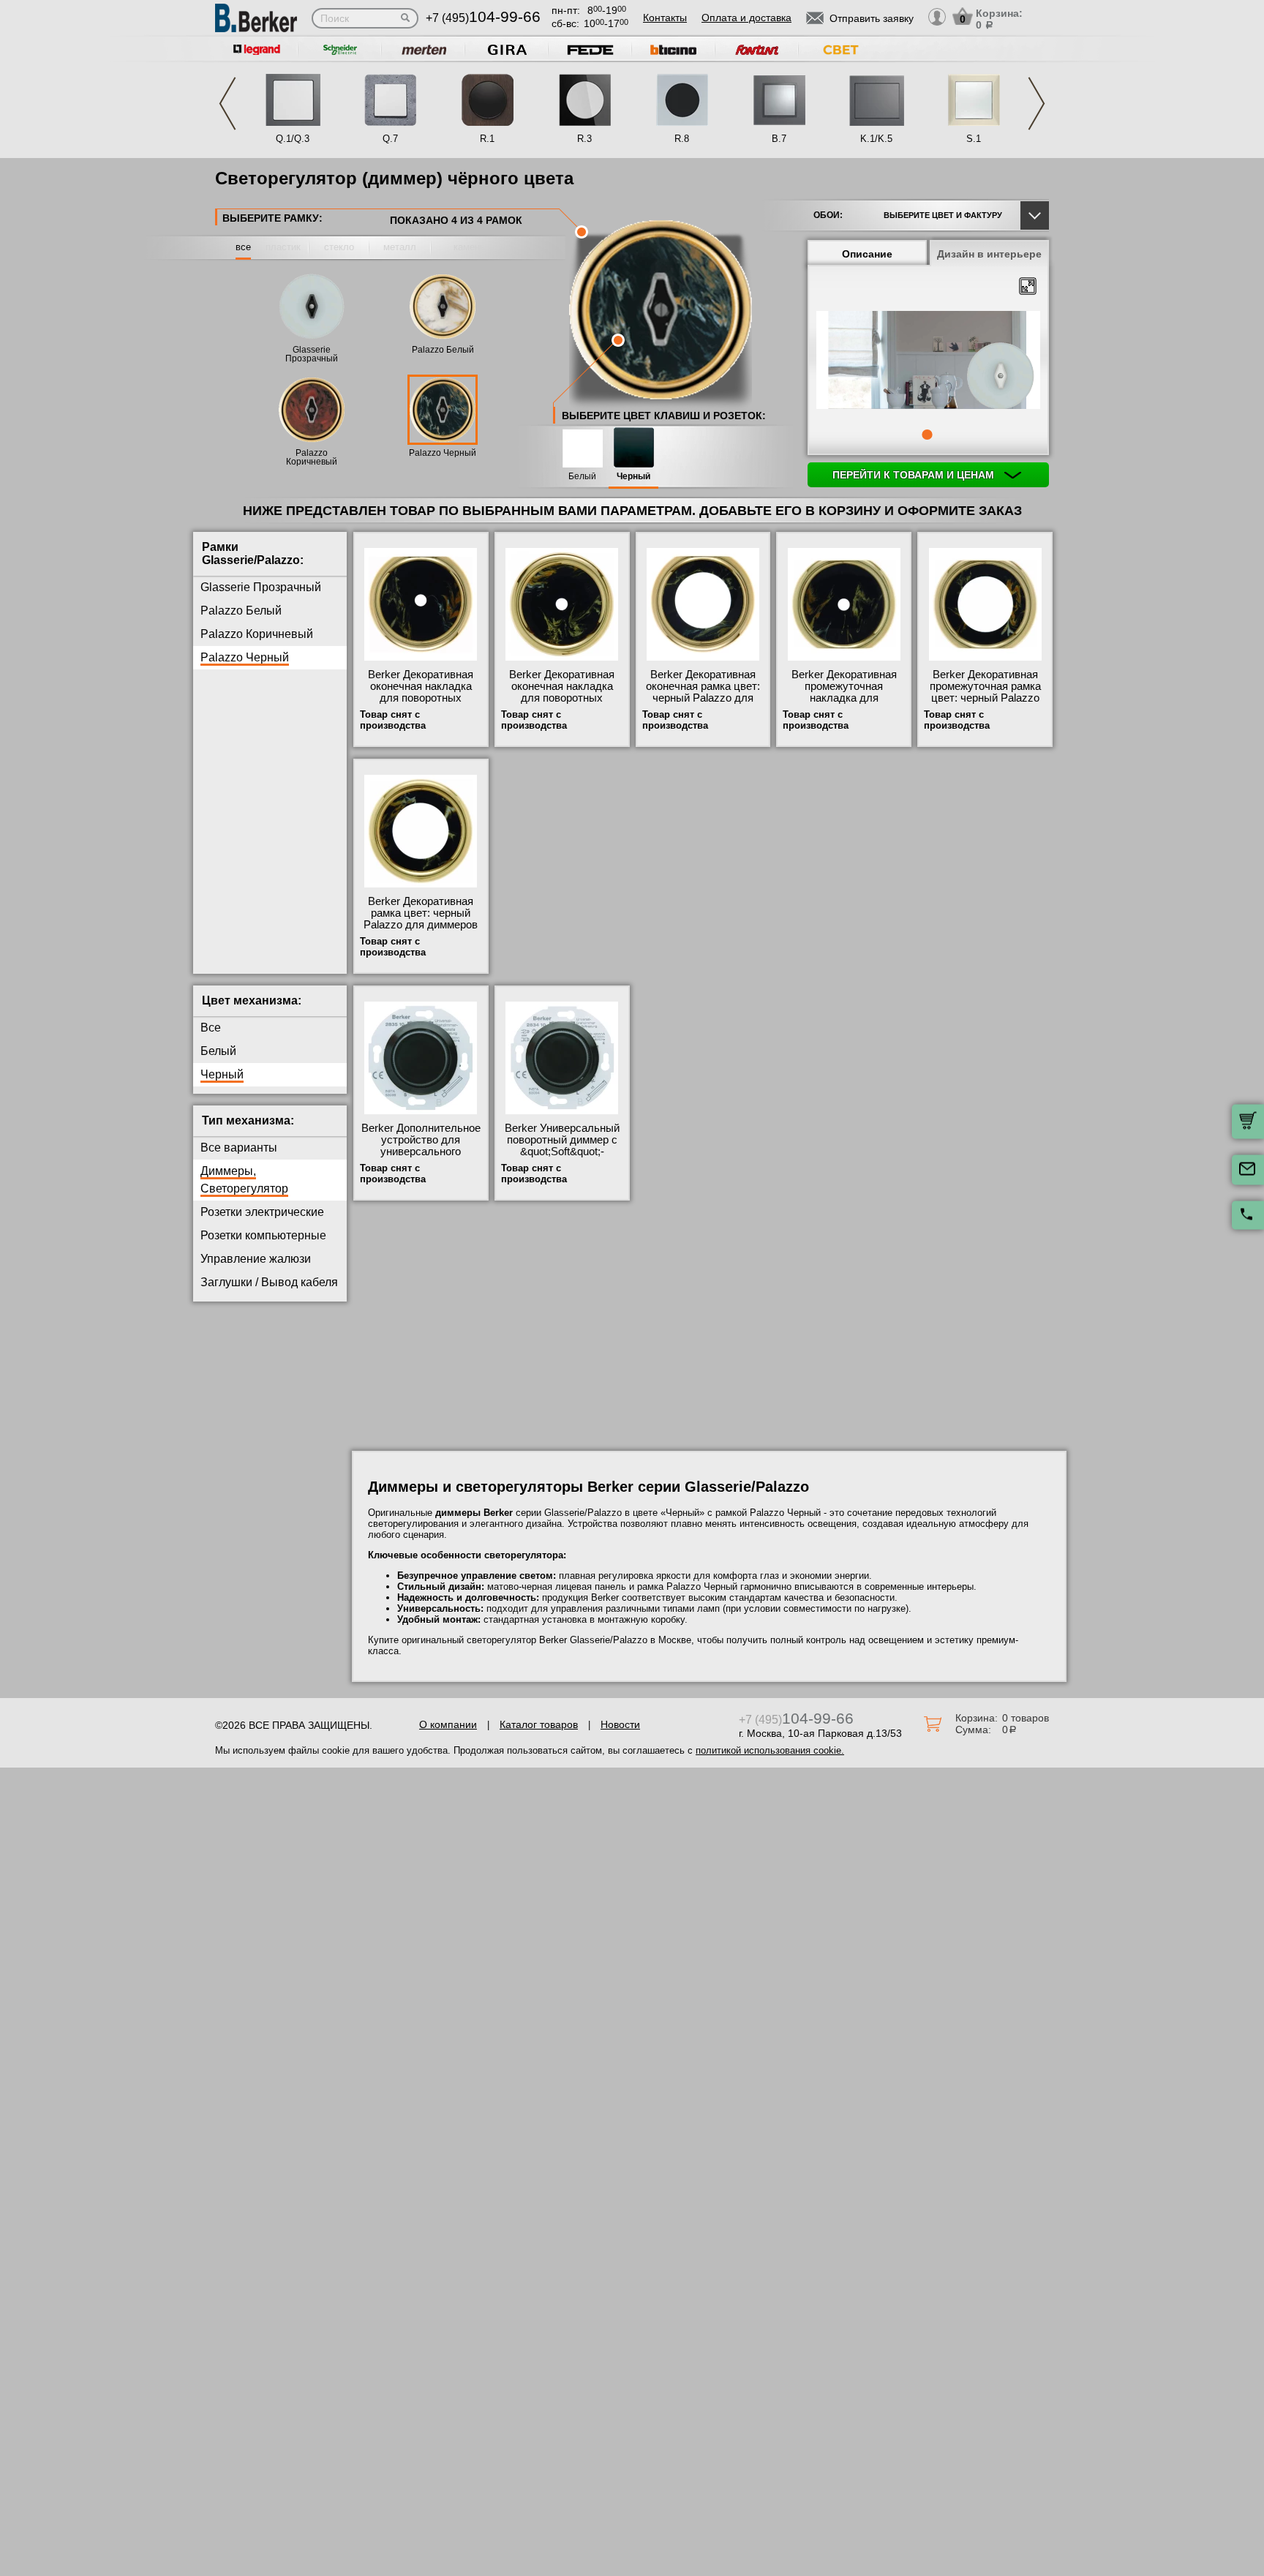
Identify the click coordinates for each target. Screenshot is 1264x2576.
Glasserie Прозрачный (312, 354)
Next (1037, 104)
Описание (867, 254)
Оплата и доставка (746, 18)
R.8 (682, 139)
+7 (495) (483, 18)
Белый (582, 477)
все (243, 247)
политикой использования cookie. (770, 1750)
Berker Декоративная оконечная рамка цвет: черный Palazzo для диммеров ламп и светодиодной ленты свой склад (703, 704)
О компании (448, 1724)
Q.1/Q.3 (293, 139)
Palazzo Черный (443, 453)
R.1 (487, 139)
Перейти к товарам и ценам (915, 475)
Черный (633, 477)
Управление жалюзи (256, 1259)
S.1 (974, 139)
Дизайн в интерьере (989, 254)
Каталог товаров (539, 1724)
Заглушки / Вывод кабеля (269, 1282)
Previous (227, 104)
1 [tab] (927, 435)
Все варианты (239, 1148)
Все (211, 1028)
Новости (620, 1724)
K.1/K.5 (876, 139)
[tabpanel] (928, 361)
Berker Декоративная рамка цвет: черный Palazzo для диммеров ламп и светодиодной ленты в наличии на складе (421, 931)
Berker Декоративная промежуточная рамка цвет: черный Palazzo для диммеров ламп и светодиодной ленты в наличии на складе (985, 704)
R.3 (584, 139)
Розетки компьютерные (263, 1235)
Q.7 (390, 139)
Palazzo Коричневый (312, 457)
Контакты (665, 18)
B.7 (779, 139)
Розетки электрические (262, 1212)
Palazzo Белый (443, 350)
